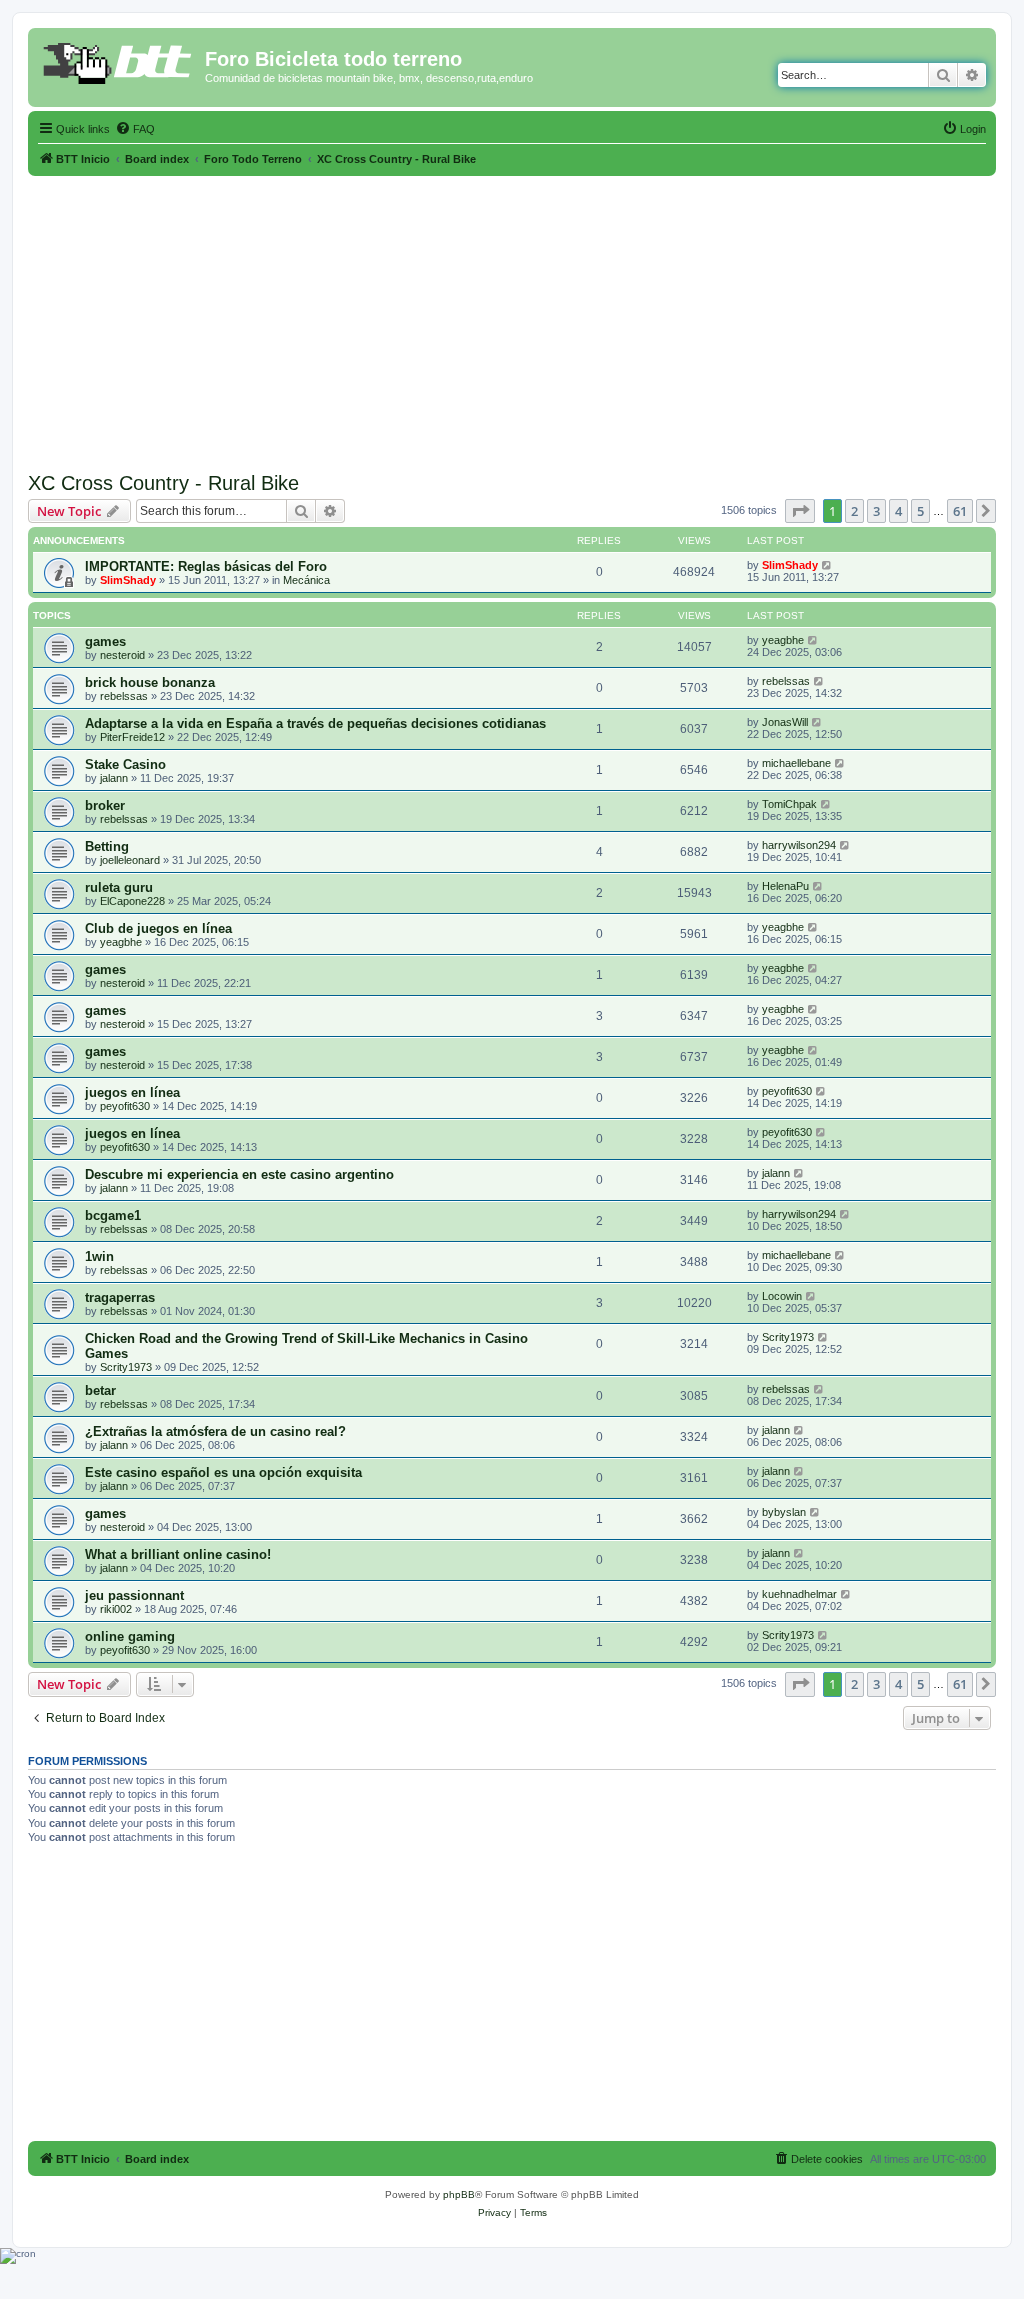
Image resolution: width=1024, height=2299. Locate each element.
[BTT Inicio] (119, 65)
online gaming (130, 1636)
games (105, 641)
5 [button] (920, 511)
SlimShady (128, 580)
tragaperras (120, 1297)
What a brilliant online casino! (178, 1554)
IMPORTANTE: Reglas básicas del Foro (206, 566)
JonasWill (785, 722)
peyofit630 (125, 1106)
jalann (114, 778)
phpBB (459, 2194)
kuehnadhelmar (799, 1594)
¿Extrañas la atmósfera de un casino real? (215, 1431)
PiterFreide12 (132, 737)
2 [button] (854, 511)
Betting (107, 846)
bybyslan (784, 1512)
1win (99, 1256)
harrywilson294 (799, 845)
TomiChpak (789, 804)
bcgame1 (113, 1215)
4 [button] (898, 511)
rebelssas (124, 696)
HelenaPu (785, 886)
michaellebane (796, 763)
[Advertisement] (512, 316)
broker (105, 805)
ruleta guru (119, 887)
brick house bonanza (150, 682)
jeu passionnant (134, 1595)
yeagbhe (783, 640)
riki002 (116, 1609)
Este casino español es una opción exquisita (223, 1472)
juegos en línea (132, 1092)
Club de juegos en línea (158, 928)
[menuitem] (135, 129)
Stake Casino (125, 764)
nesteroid (122, 655)
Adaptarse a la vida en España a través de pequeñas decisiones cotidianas (315, 723)
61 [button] (960, 511)
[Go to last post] (827, 565)
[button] (800, 511)
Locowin (782, 1296)
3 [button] (876, 511)
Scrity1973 (126, 1367)
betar (100, 1390)
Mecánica (306, 580)
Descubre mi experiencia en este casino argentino (239, 1174)
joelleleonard (130, 860)
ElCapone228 (132, 901)
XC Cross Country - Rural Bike (163, 483)
